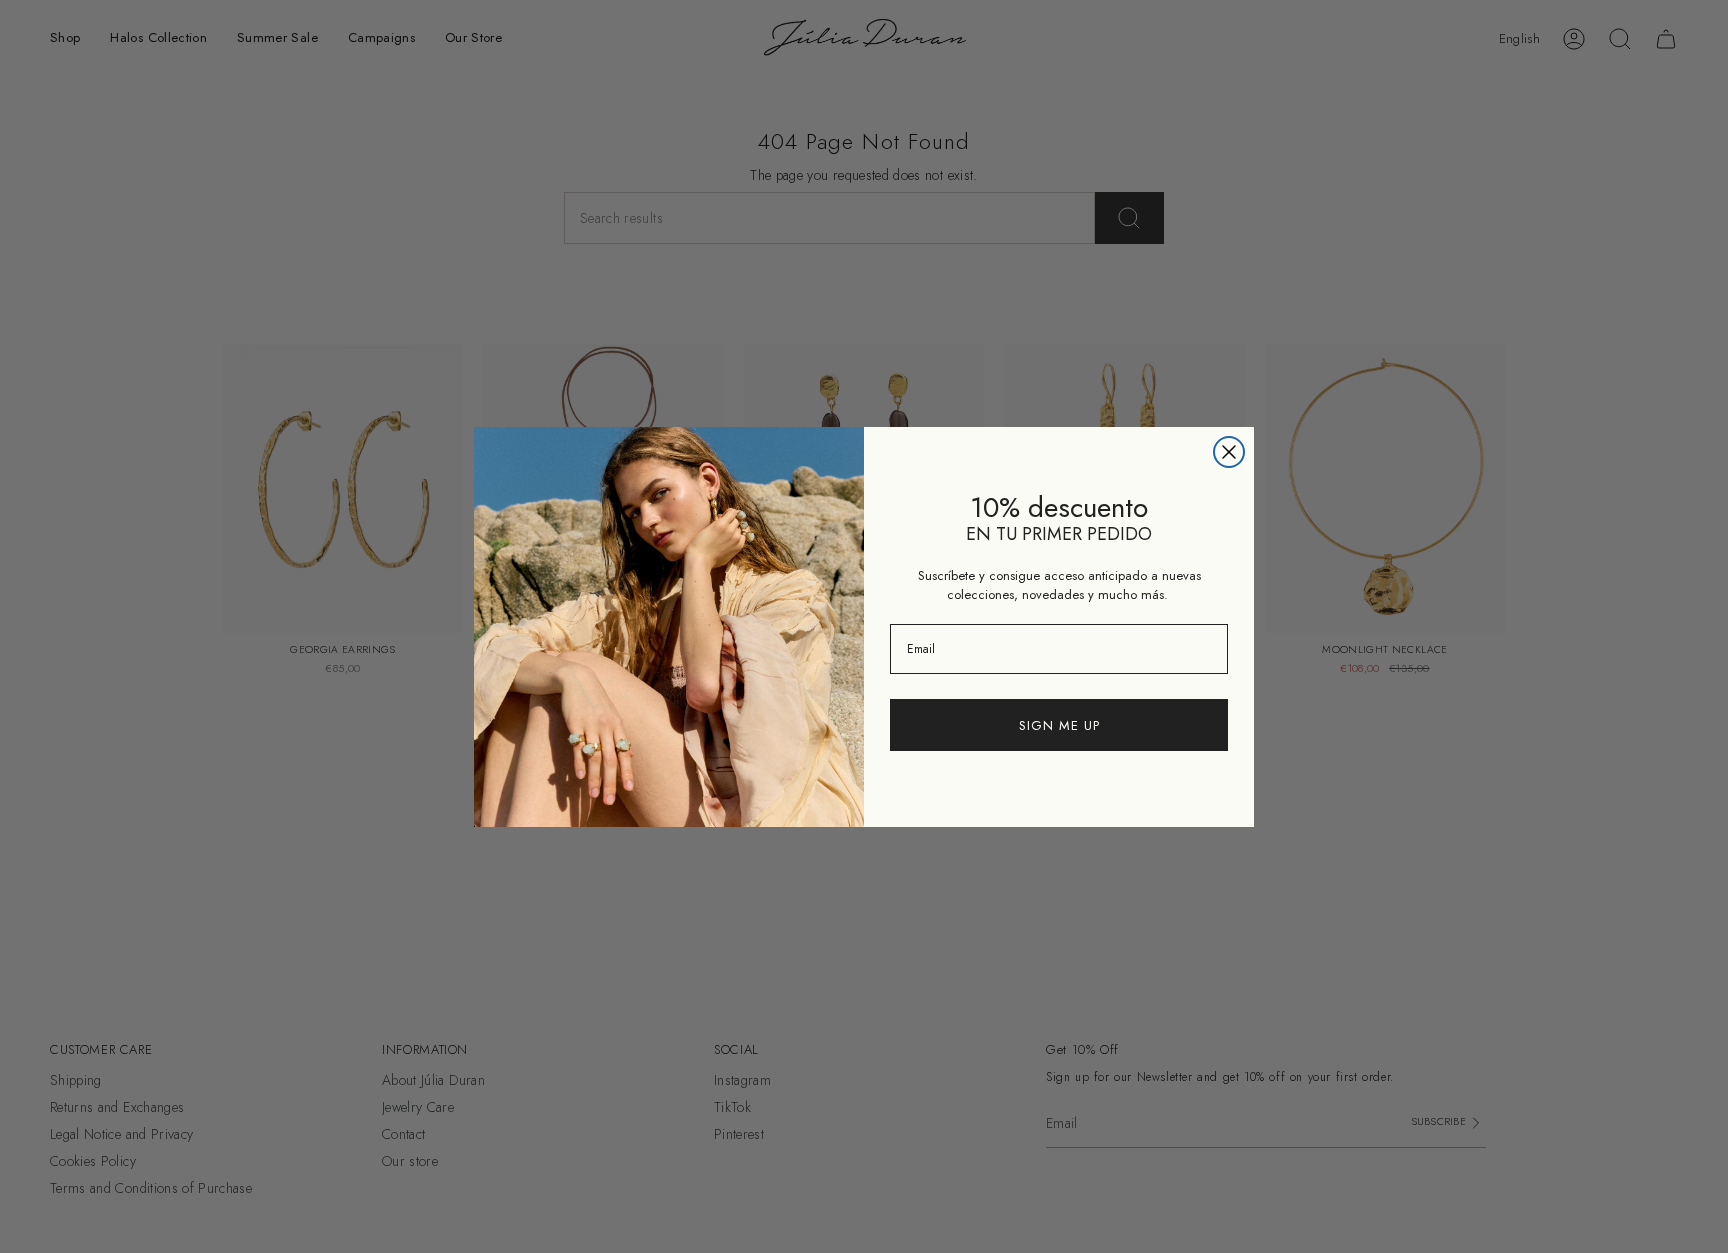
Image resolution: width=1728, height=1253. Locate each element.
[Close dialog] (1229, 452)
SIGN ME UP (1059, 725)
